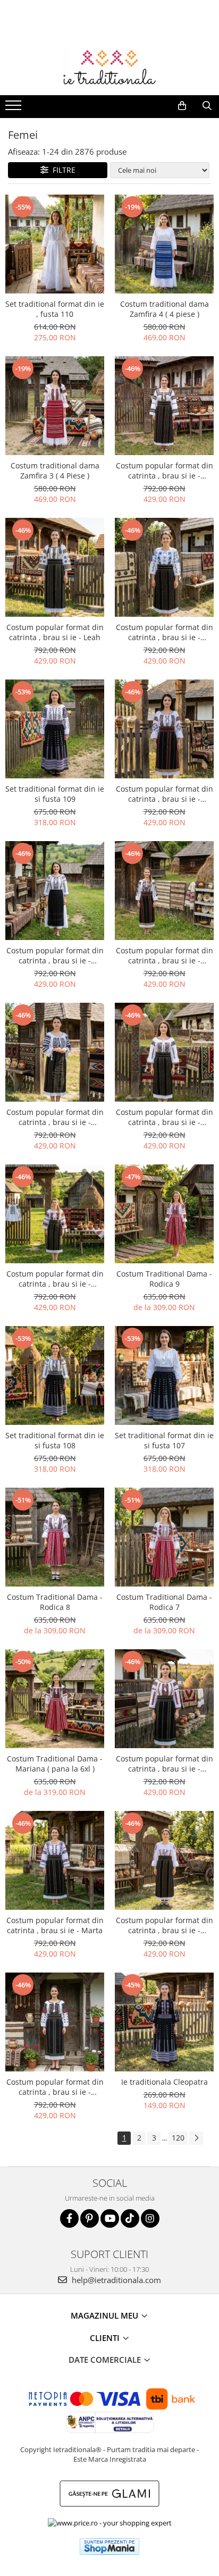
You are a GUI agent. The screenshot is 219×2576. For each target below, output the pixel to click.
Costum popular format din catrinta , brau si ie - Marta (55, 1925)
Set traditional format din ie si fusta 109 (55, 794)
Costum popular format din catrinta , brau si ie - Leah (55, 632)
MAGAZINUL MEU (106, 2315)
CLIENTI (106, 2338)
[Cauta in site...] (207, 106)
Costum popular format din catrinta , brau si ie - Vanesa (165, 955)
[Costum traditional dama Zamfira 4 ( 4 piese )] (164, 244)
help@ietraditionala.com (115, 2280)
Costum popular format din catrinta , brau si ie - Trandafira (165, 1925)
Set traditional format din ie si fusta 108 (55, 1440)
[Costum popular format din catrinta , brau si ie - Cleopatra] (55, 2022)
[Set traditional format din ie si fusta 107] (164, 1375)
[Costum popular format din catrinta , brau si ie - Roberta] (55, 1214)
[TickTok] (130, 2218)
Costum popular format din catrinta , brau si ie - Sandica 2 (165, 794)
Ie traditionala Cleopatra (165, 2082)
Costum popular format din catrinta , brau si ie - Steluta (165, 471)
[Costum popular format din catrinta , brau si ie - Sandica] (55, 891)
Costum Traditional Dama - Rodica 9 (164, 1279)
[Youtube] (110, 2218)
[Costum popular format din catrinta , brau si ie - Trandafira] (164, 1860)
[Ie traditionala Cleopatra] (164, 2022)
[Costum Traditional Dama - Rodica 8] (55, 1537)
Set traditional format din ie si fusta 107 (164, 1440)
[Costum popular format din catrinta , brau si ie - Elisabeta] (164, 567)
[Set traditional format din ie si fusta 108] (55, 1375)
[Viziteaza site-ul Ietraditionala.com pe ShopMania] (109, 2546)
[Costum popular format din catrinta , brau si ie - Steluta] (164, 406)
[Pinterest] (90, 2218)
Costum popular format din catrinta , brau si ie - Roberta (55, 1279)
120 (178, 2138)
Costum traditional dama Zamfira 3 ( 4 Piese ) (55, 471)
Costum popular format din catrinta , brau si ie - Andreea (165, 1764)
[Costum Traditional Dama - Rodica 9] (164, 1214)
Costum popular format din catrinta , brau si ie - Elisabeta (165, 632)
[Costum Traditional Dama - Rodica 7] (164, 1537)
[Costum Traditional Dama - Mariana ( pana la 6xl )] (55, 1699)
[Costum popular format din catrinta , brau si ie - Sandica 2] (164, 729)
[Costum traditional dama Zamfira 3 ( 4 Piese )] (55, 406)
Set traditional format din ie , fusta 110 (55, 309)
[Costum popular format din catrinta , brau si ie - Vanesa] (164, 891)
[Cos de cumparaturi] (182, 106)
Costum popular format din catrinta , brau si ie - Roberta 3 (55, 1117)
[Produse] (15, 108)
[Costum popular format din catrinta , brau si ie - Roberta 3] (55, 1052)
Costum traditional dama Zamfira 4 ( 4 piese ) (165, 309)
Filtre (62, 170)
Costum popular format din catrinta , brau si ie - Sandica (55, 955)
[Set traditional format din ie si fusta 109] (55, 729)
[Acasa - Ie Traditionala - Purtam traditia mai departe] (109, 69)
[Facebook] (69, 2218)
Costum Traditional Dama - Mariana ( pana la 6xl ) (55, 1764)
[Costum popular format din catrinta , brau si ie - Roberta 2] (164, 1052)
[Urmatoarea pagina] (196, 2138)
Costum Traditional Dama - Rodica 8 (55, 1602)
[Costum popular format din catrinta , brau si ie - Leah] (55, 567)
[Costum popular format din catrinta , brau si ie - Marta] (55, 1860)
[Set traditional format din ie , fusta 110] (55, 244)
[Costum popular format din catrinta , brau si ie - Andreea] (164, 1699)
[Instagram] (150, 2218)
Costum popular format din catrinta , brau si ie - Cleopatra (55, 2087)
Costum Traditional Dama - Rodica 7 (164, 1602)
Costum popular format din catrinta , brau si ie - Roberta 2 (165, 1117)
